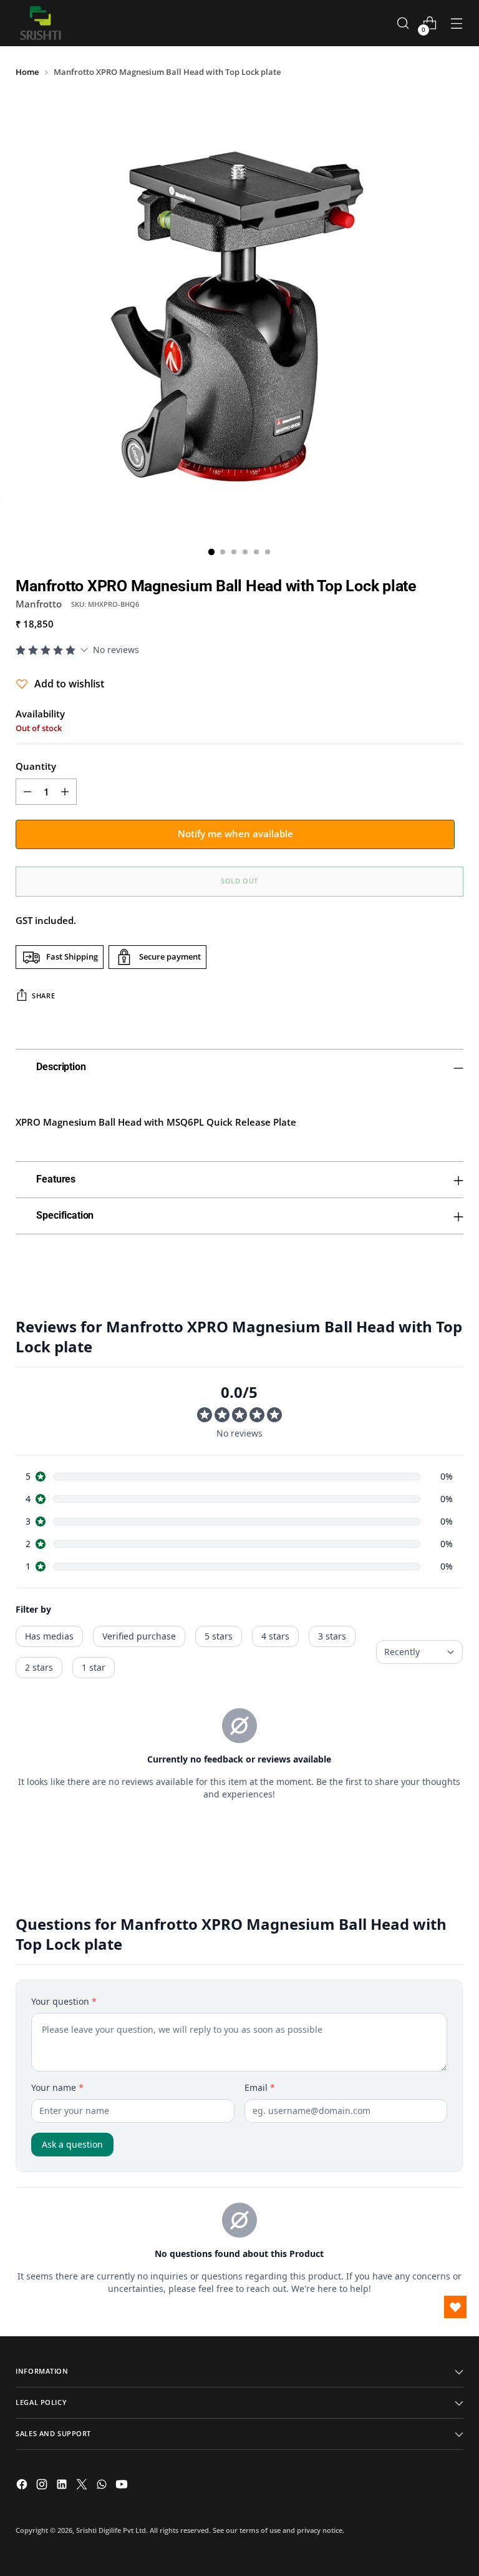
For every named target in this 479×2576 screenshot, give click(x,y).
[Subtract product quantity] (27, 792)
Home (27, 72)
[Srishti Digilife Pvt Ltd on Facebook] (23, 2486)
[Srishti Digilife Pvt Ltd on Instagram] (43, 2486)
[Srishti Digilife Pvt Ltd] (41, 23)
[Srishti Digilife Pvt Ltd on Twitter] (83, 2486)
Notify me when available (235, 833)
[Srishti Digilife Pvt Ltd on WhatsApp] (103, 2486)
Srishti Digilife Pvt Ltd (111, 2530)
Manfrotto (39, 604)
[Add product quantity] (65, 792)
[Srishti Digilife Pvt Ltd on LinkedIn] (63, 2486)
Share (43, 995)
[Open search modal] (403, 23)
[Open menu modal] (457, 23)
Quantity (36, 766)
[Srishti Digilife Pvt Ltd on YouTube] (123, 2486)
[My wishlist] (455, 2307)
